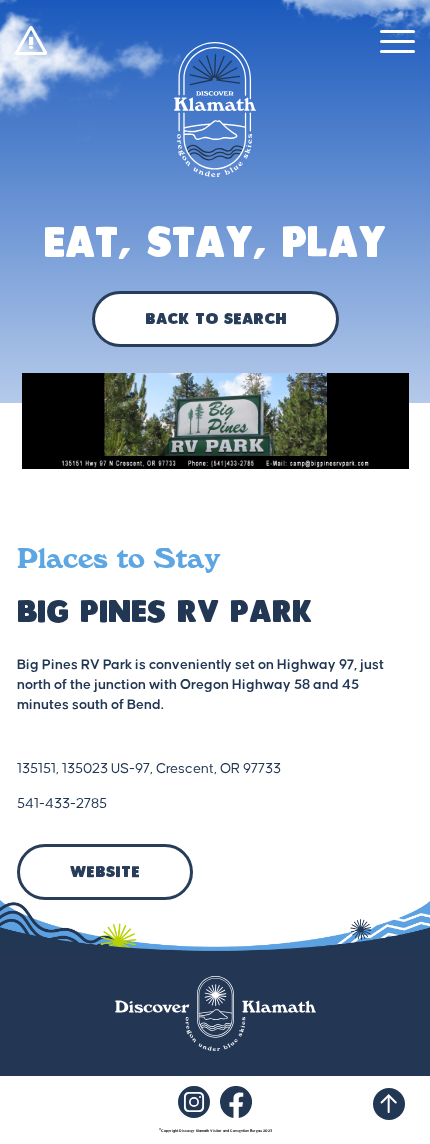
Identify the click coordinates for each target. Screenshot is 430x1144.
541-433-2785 (62, 804)
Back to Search (215, 320)
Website (105, 873)
